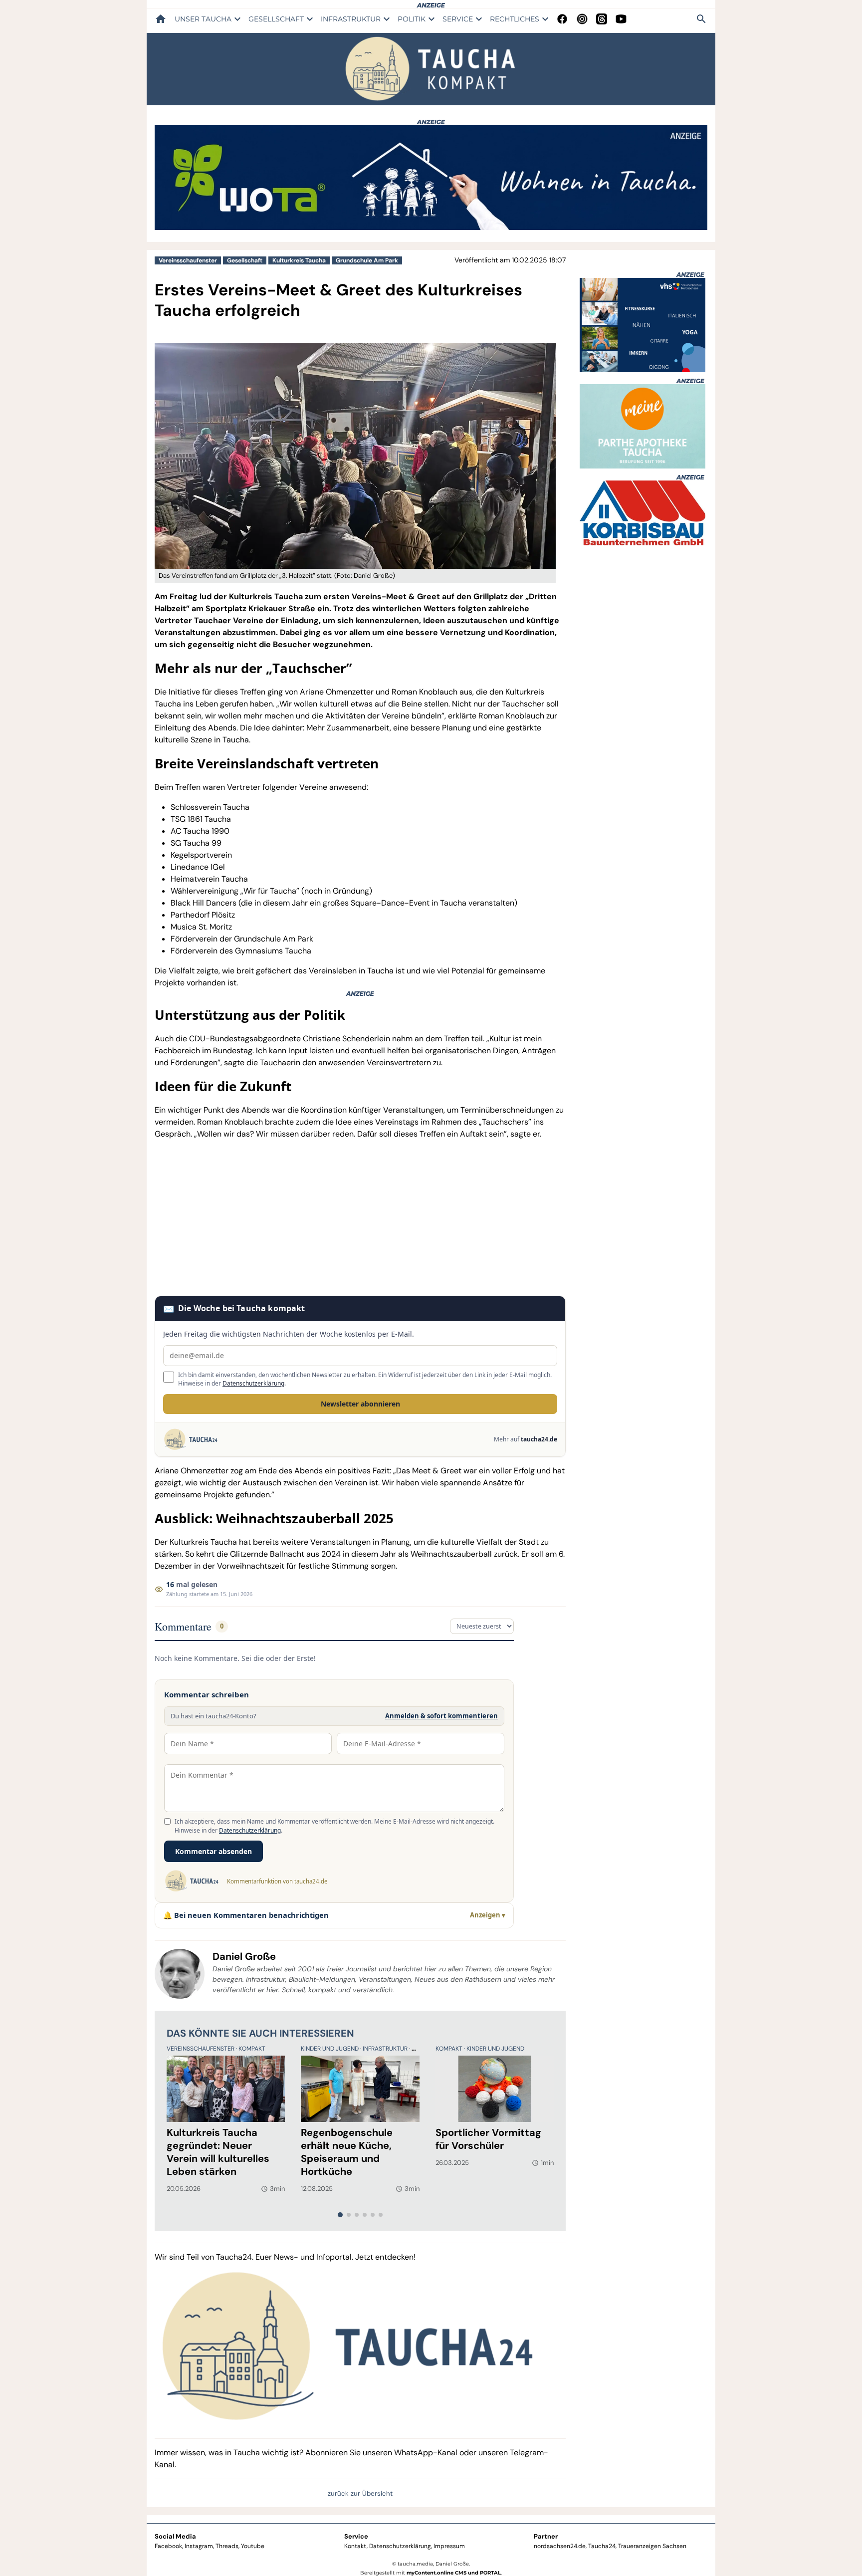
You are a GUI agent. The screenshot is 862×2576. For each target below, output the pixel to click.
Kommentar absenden (214, 1851)
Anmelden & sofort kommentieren (441, 1716)
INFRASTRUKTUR (351, 19)
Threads (227, 2546)
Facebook (168, 2546)
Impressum (449, 2546)
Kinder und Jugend (330, 2049)
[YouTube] (621, 19)
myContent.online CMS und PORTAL (454, 2573)
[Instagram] (582, 19)
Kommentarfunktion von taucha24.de (277, 1881)
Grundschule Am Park (367, 260)
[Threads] (602, 19)
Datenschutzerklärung (253, 1383)
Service (356, 2536)
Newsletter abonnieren (360, 1404)
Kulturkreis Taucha (299, 260)
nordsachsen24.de (560, 2546)
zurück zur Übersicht (360, 2493)
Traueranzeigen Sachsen (652, 2546)
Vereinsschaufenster (188, 260)
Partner (546, 2536)
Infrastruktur (386, 2049)
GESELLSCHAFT (276, 19)
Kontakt (355, 2546)
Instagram (199, 2546)
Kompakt (252, 2049)
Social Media (175, 2536)
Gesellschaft (245, 260)
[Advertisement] (360, 1218)
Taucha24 (602, 2546)
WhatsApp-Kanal (426, 2453)
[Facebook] (562, 19)
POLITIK (412, 19)
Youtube (253, 2546)
